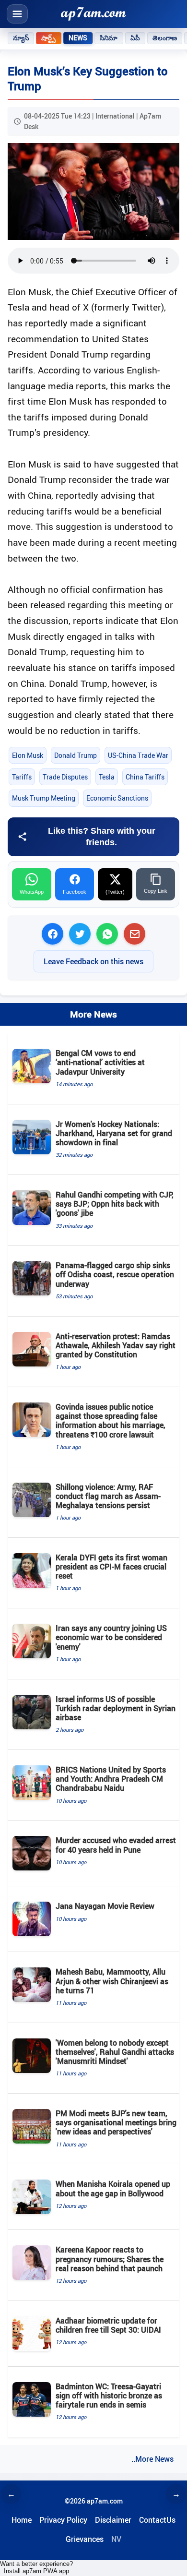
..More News (152, 2459)
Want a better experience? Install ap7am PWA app (36, 2567)
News (78, 38)
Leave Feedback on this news (93, 961)
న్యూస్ (21, 38)
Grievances (85, 2539)
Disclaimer (113, 2520)
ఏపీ (135, 38)
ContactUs (157, 2520)
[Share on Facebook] (53, 934)
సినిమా (109, 38)
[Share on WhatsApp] (107, 934)
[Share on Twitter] (80, 934)
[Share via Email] (134, 934)
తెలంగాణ (165, 38)
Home (22, 2520)
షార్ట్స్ (48, 38)
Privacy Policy (63, 2520)
